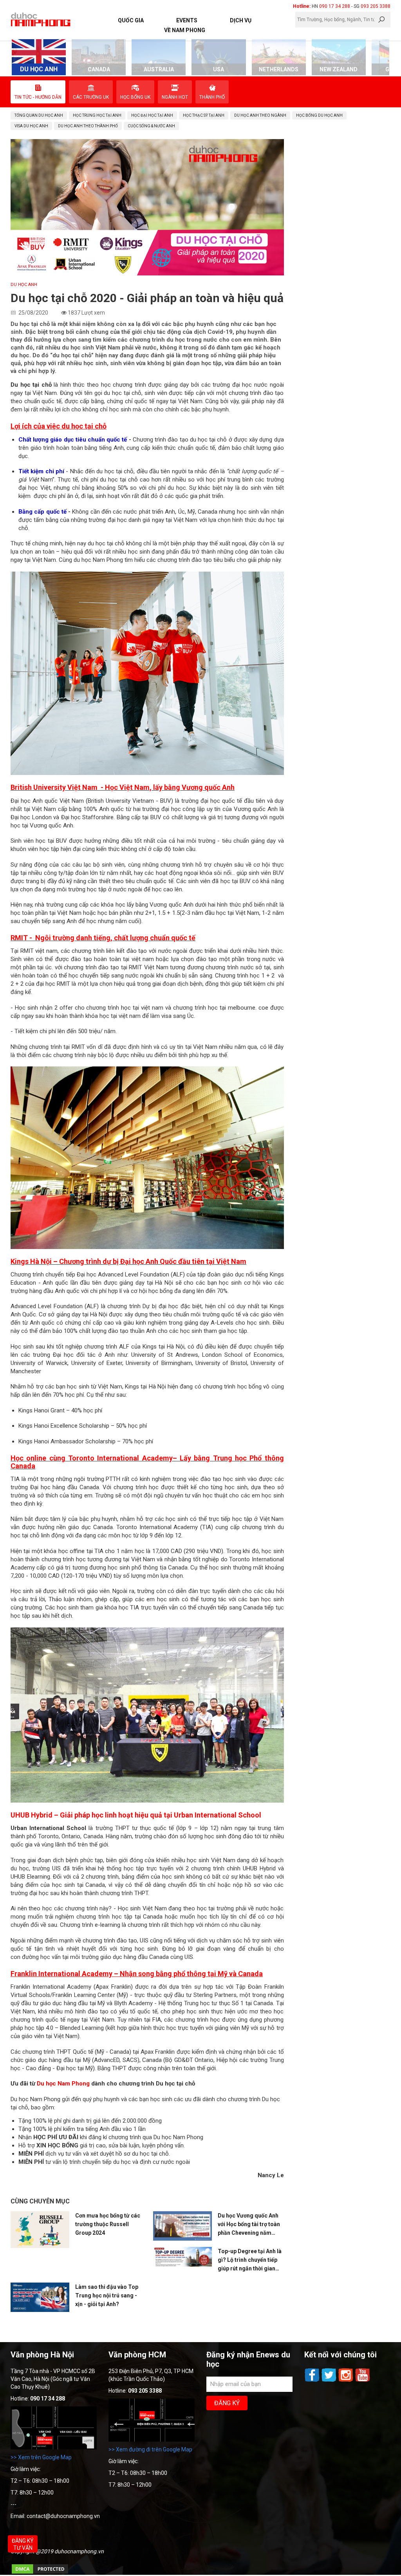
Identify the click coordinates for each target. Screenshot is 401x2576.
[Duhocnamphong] (41, 19)
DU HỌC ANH (24, 285)
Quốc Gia (131, 20)
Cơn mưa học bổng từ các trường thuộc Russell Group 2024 (108, 2224)
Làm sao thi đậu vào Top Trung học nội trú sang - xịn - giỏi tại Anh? (107, 2295)
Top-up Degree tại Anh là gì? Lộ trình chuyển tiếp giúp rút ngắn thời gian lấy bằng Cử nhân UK (250, 2260)
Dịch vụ (241, 20)
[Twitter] (330, 2381)
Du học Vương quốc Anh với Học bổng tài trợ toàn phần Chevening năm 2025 (249, 2225)
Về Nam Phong (185, 30)
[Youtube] (363, 2381)
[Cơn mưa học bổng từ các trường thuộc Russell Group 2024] (40, 2230)
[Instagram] (346, 2381)
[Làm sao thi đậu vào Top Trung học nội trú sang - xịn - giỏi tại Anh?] (40, 2297)
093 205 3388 (376, 6)
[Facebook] (313, 2381)
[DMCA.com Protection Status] (40, 2573)
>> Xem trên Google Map (41, 2457)
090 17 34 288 (335, 6)
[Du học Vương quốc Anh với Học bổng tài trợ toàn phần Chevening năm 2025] (182, 2226)
